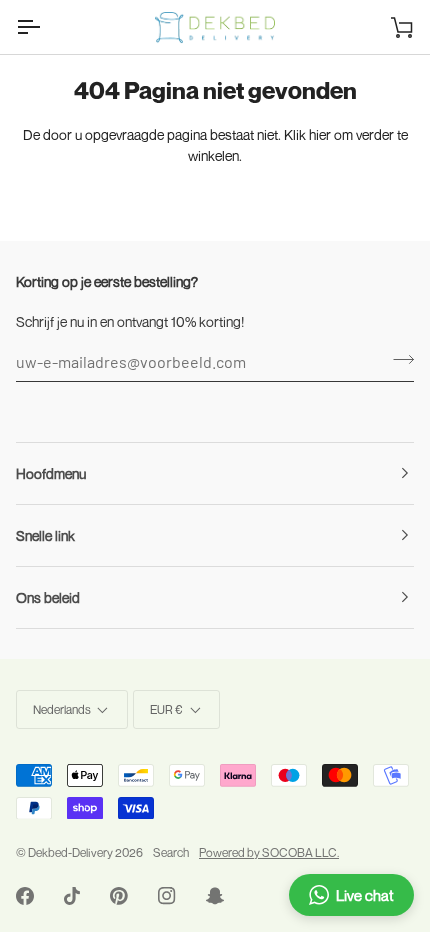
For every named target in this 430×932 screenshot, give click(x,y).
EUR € (166, 709)
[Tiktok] (72, 896)
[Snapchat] (215, 896)
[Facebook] (25, 896)
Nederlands (62, 709)
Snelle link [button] (45, 535)
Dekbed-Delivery (71, 852)
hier (320, 134)
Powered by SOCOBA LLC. (269, 852)
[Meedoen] (397, 359)
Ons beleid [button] (48, 597)
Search (171, 852)
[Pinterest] (119, 896)
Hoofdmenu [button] (51, 473)
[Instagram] (167, 896)
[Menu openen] (46, 27)
